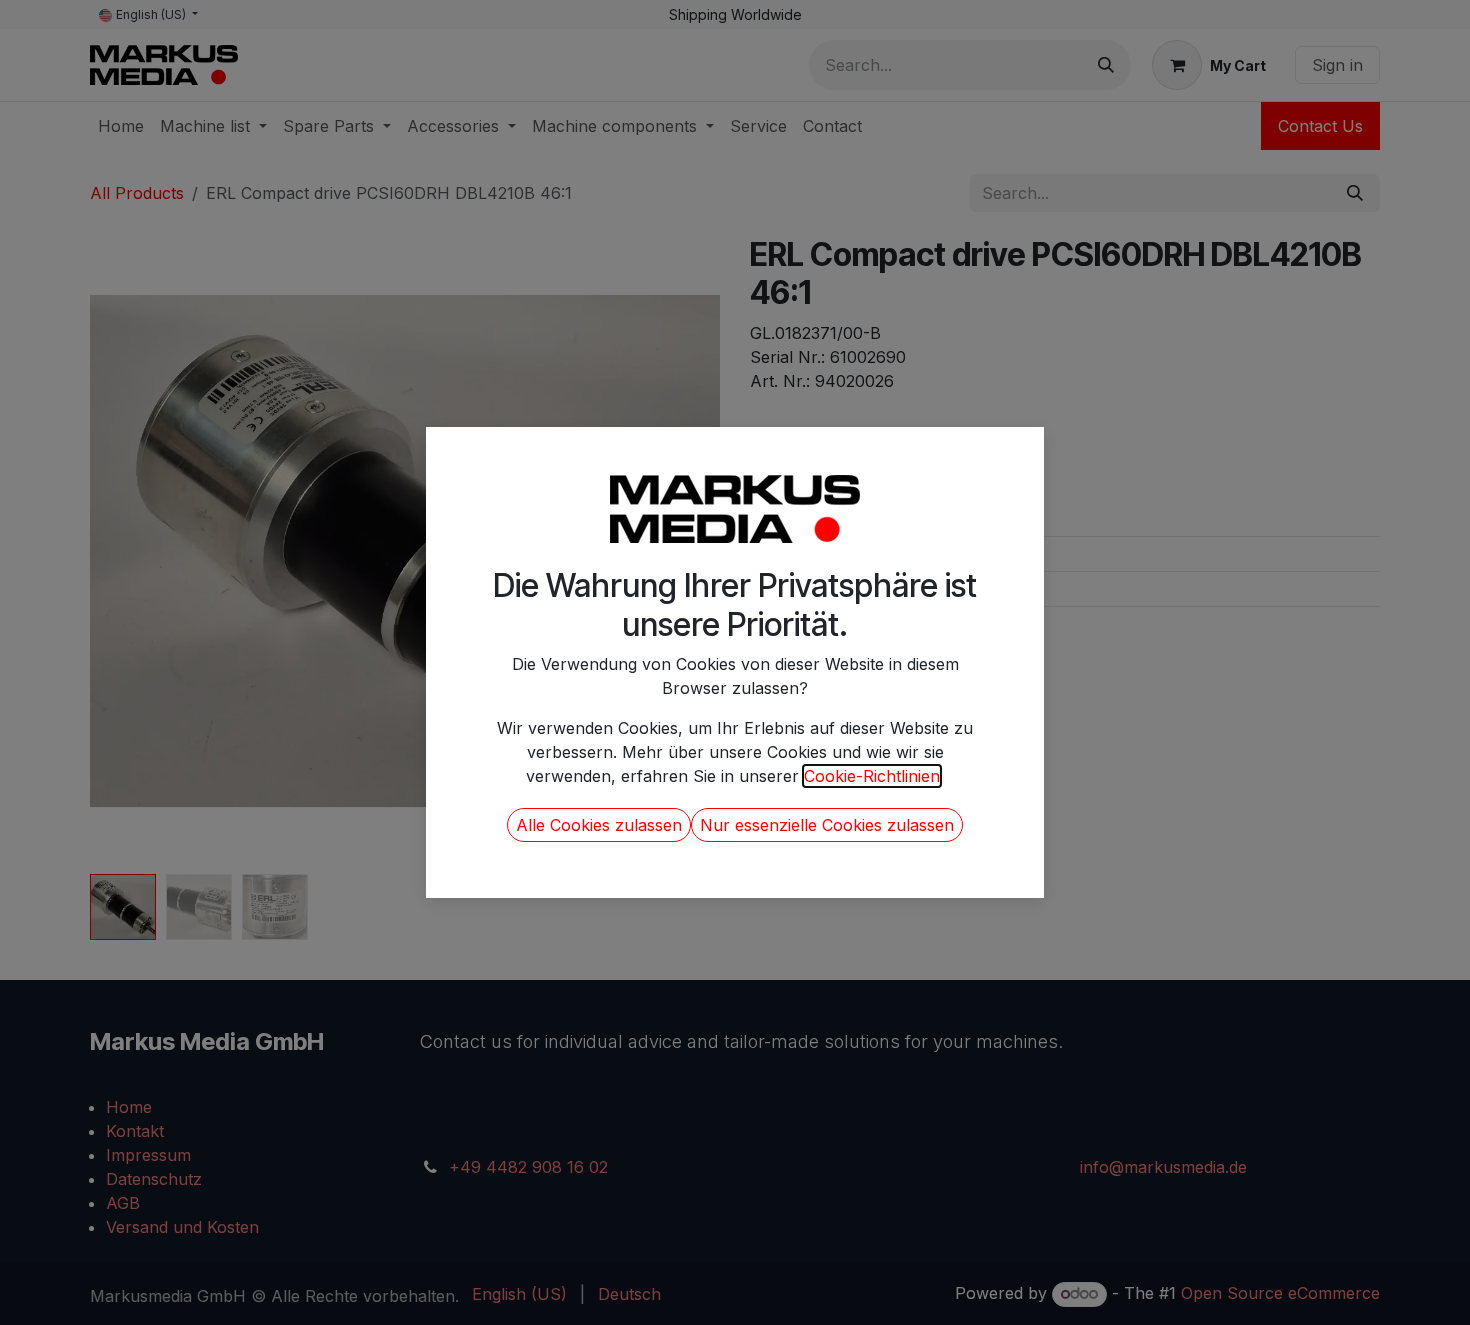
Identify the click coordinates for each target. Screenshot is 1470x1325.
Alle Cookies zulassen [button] (599, 825)
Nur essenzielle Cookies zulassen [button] (827, 825)
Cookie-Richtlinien (872, 776)
